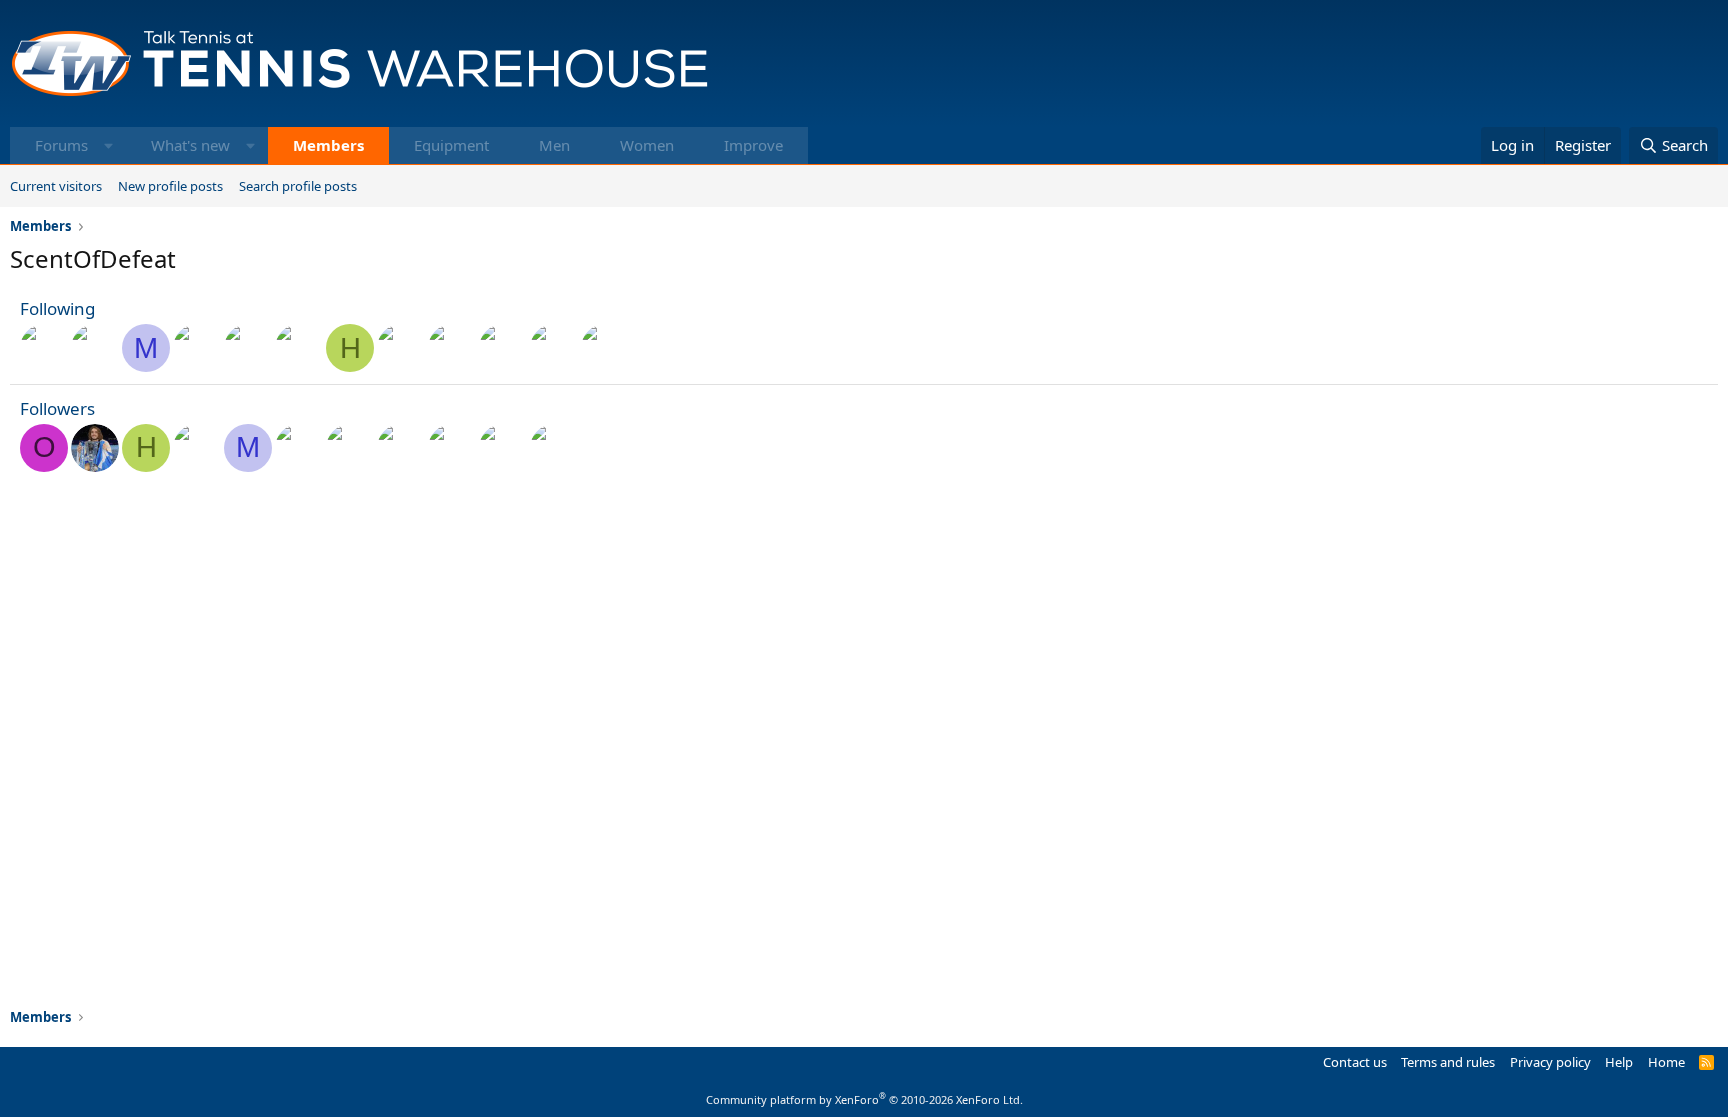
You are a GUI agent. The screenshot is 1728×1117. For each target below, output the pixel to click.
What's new (190, 145)
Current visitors (56, 186)
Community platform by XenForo (864, 1099)
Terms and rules (1448, 1062)
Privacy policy (1550, 1062)
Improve (753, 145)
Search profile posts (298, 186)
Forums (61, 145)
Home (1666, 1062)
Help (1619, 1062)
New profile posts (170, 186)
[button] (108, 145)
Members (328, 145)
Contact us (1355, 1062)
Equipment (451, 145)
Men (554, 145)
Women (647, 145)
